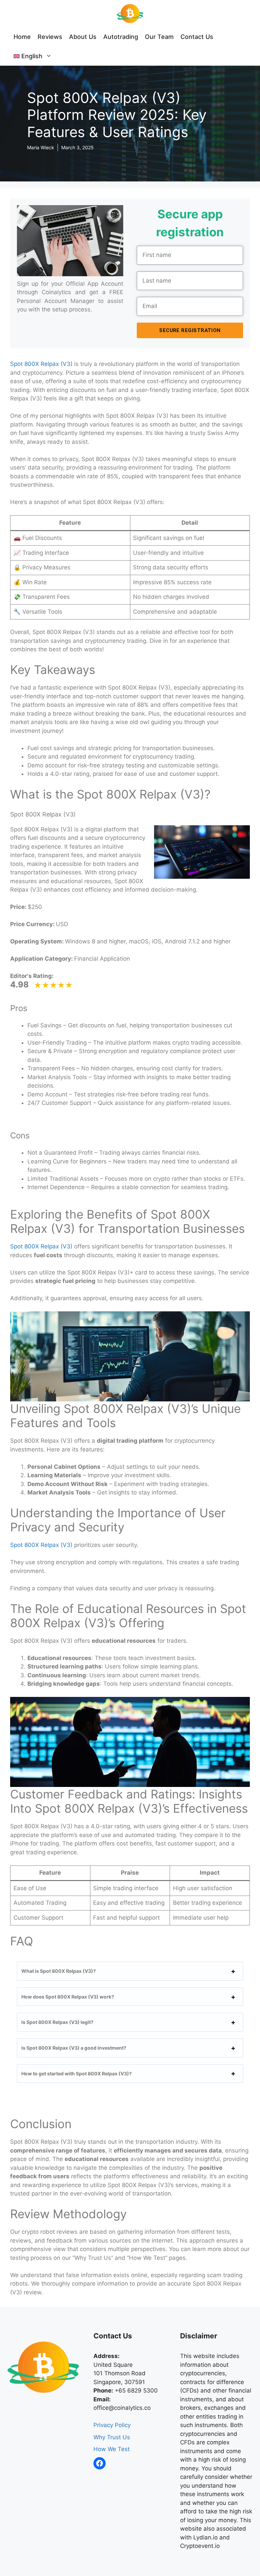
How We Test (112, 2449)
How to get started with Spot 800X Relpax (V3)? (77, 2073)
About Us (83, 37)
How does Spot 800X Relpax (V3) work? (68, 1997)
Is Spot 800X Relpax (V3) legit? (57, 2022)
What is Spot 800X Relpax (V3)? (59, 1971)
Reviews (50, 37)
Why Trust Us (112, 2437)
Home (22, 37)
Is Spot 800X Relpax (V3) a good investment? (74, 2048)
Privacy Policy (112, 2425)
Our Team (159, 37)
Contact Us (197, 37)
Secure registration (190, 330)
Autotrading (121, 37)
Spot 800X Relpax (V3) (41, 364)
